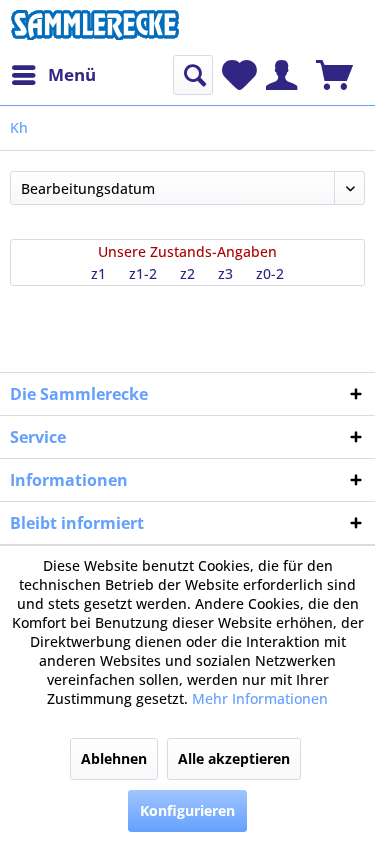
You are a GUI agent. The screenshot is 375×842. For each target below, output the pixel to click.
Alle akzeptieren (234, 758)
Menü (72, 74)
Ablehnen (114, 758)
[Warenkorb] (334, 75)
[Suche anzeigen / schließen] (193, 75)
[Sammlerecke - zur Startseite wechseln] (95, 27)
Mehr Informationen (260, 698)
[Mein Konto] (281, 75)
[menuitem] (53, 75)
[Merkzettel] (239, 75)
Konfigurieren (187, 810)
